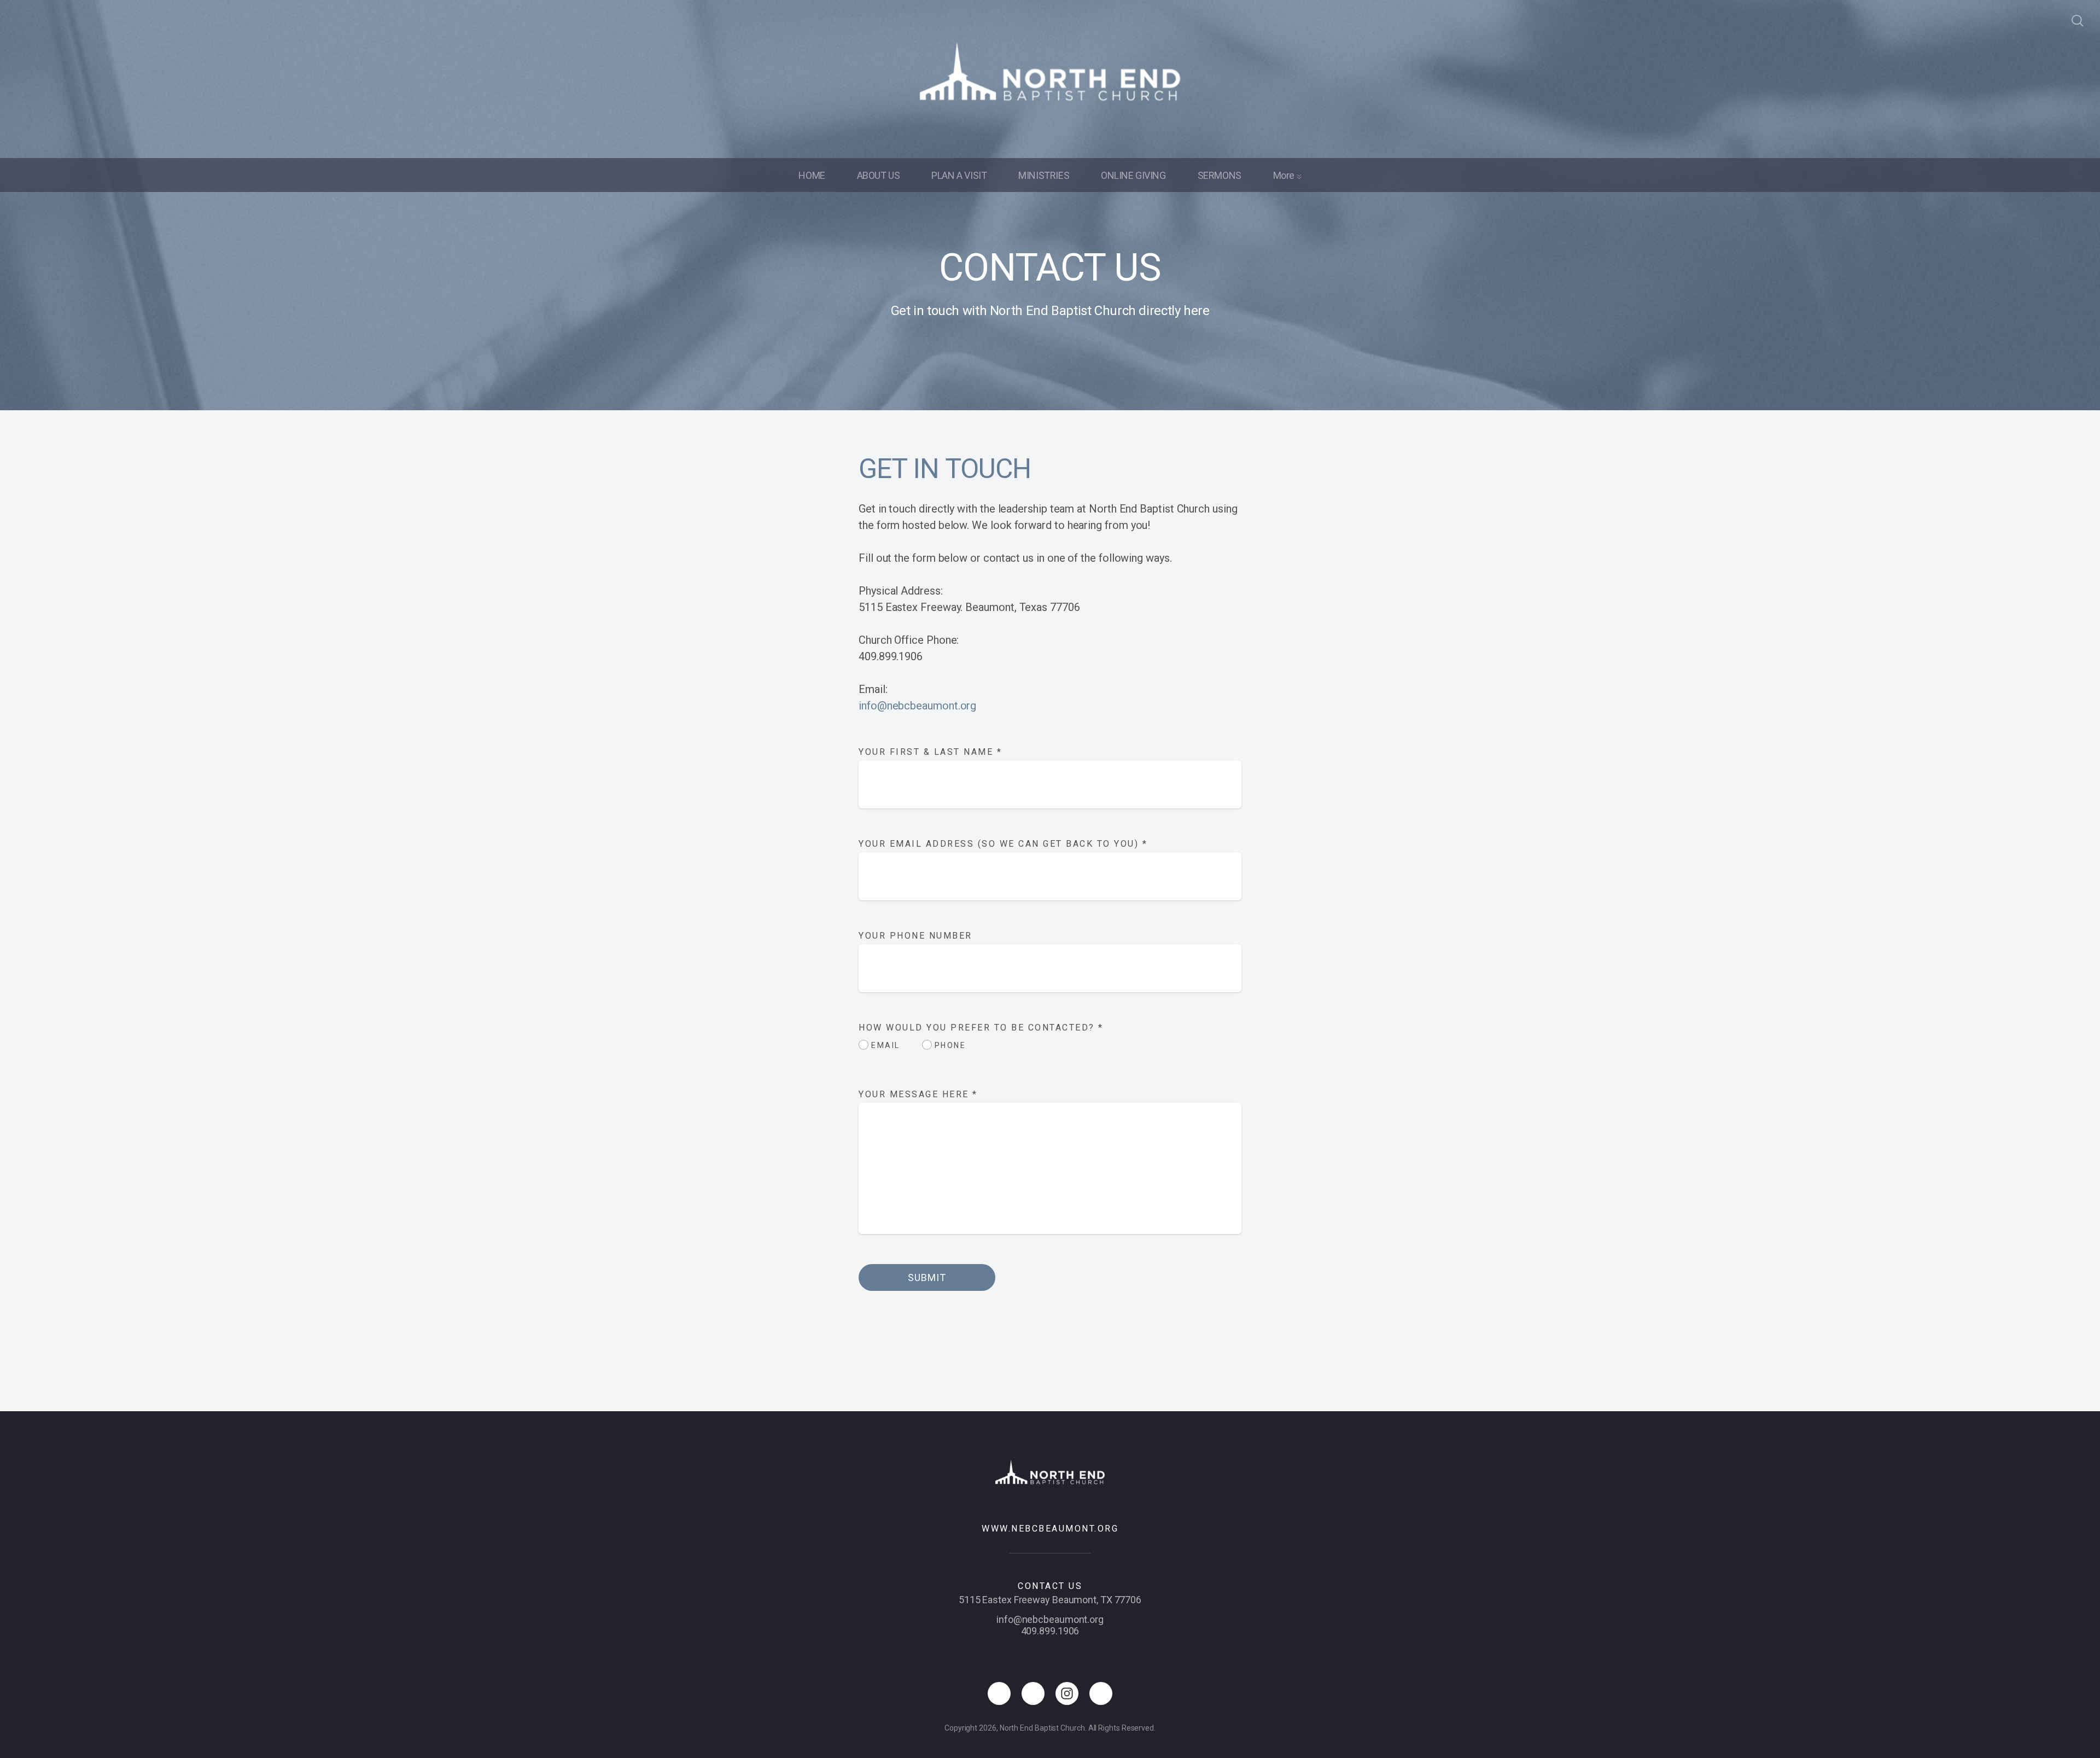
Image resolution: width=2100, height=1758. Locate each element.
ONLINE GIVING (1133, 175)
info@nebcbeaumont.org (917, 706)
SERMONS (1220, 175)
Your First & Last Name (930, 752)
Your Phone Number (915, 936)
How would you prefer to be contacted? (981, 1028)
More (1285, 175)
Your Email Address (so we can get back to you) (1003, 844)
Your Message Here (918, 1094)
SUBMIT (927, 1277)
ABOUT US (879, 175)
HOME (812, 175)
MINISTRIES (1044, 175)
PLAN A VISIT (959, 175)
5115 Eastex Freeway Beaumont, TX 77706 (1050, 1600)
